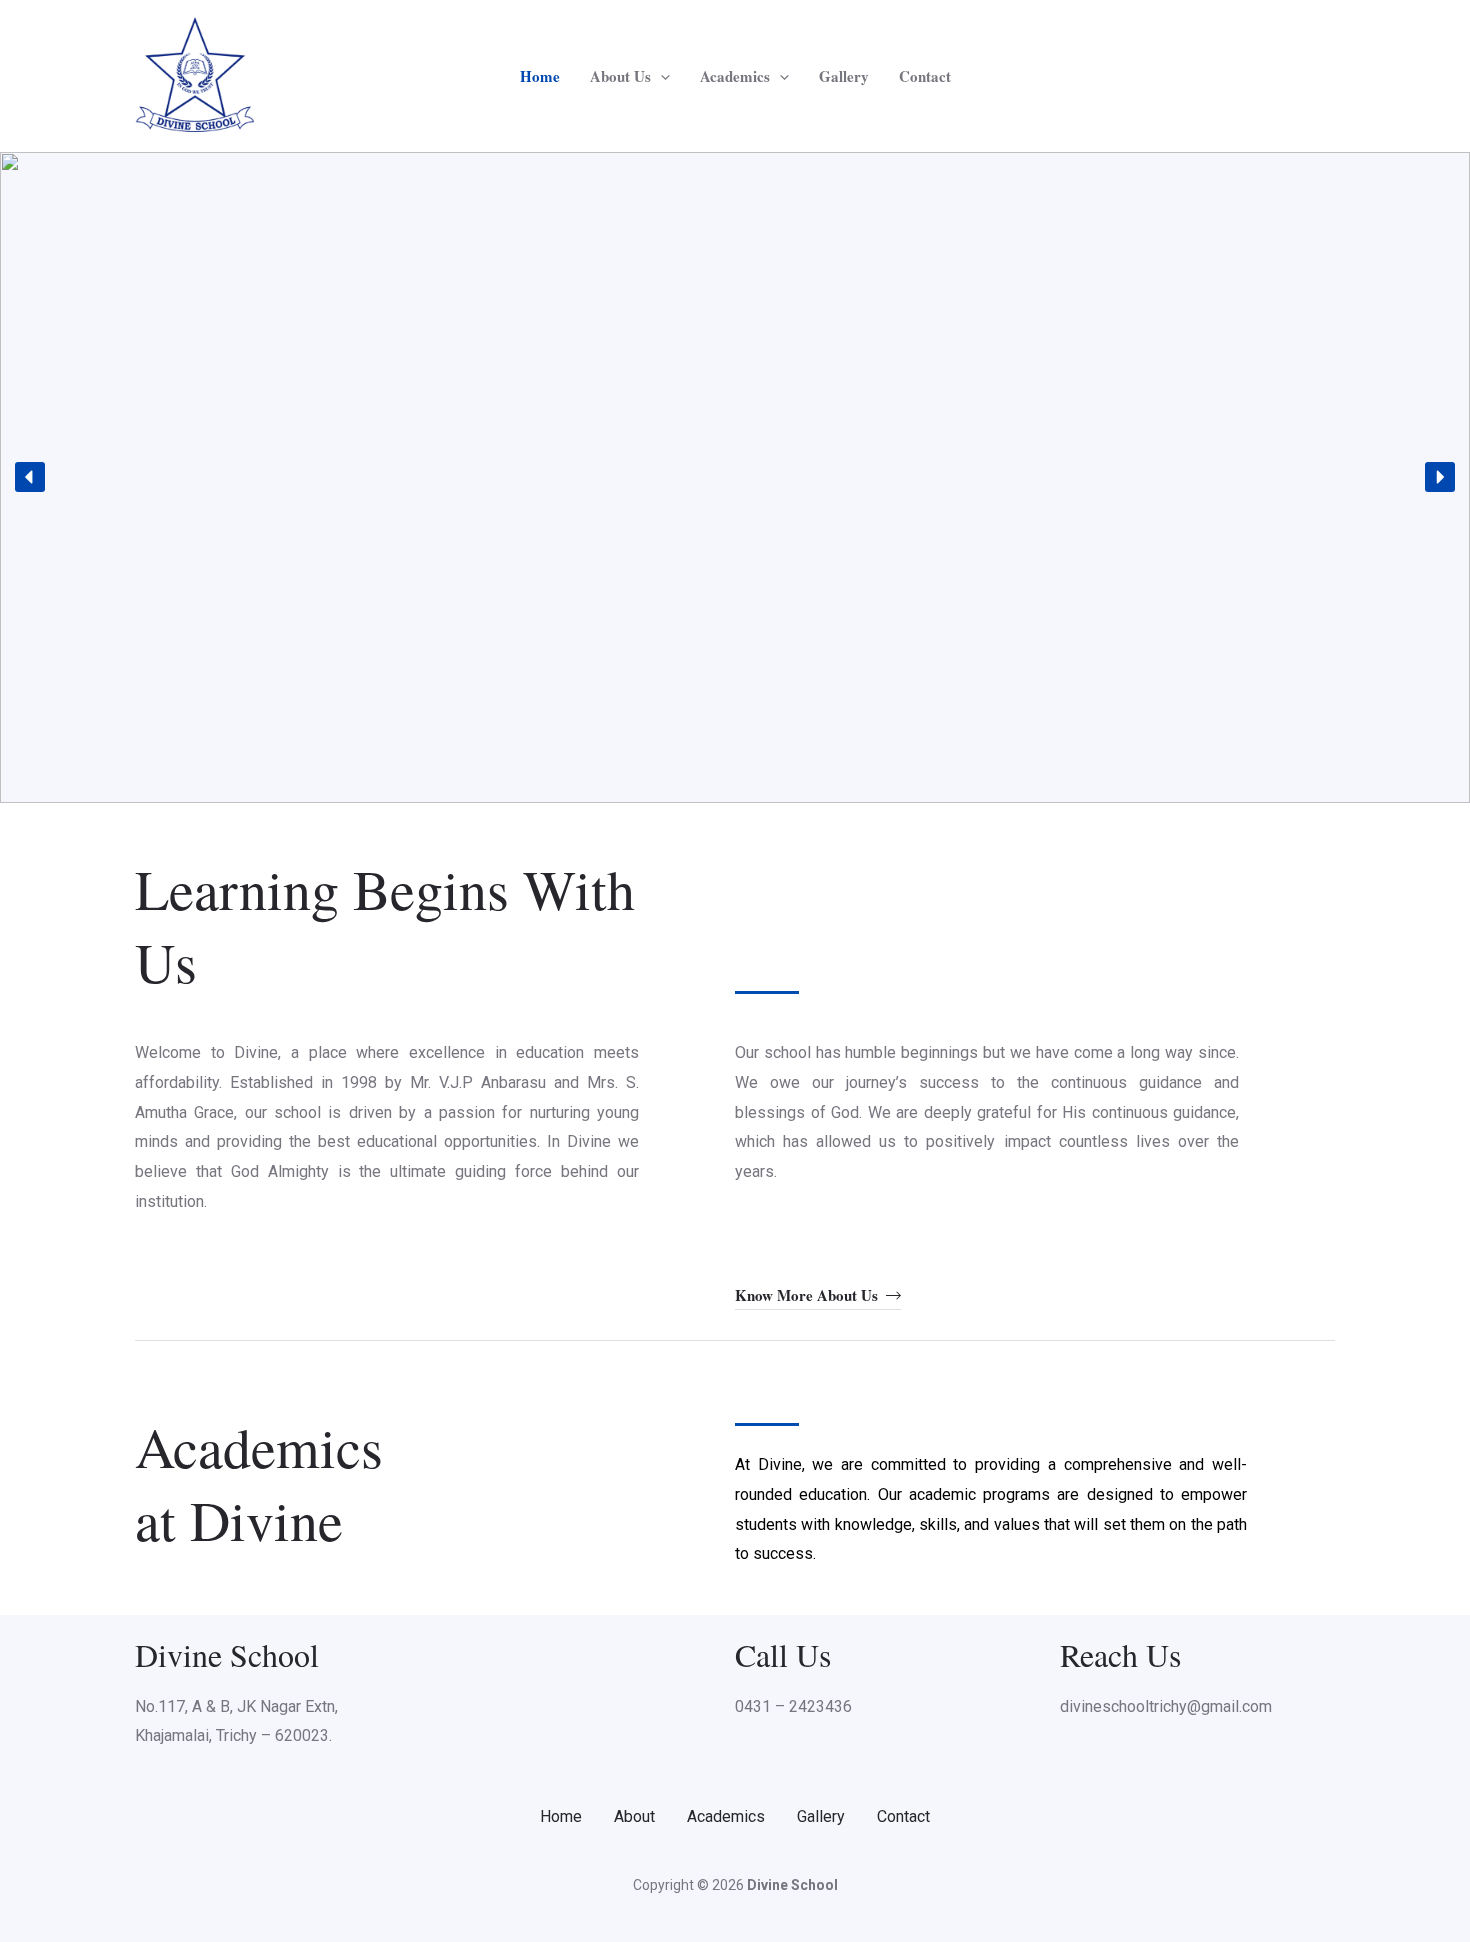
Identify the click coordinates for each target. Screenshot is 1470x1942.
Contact (925, 76)
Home (540, 76)
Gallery (844, 76)
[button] (660, 76)
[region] (735, 477)
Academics (735, 76)
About (634, 1816)
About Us (620, 76)
